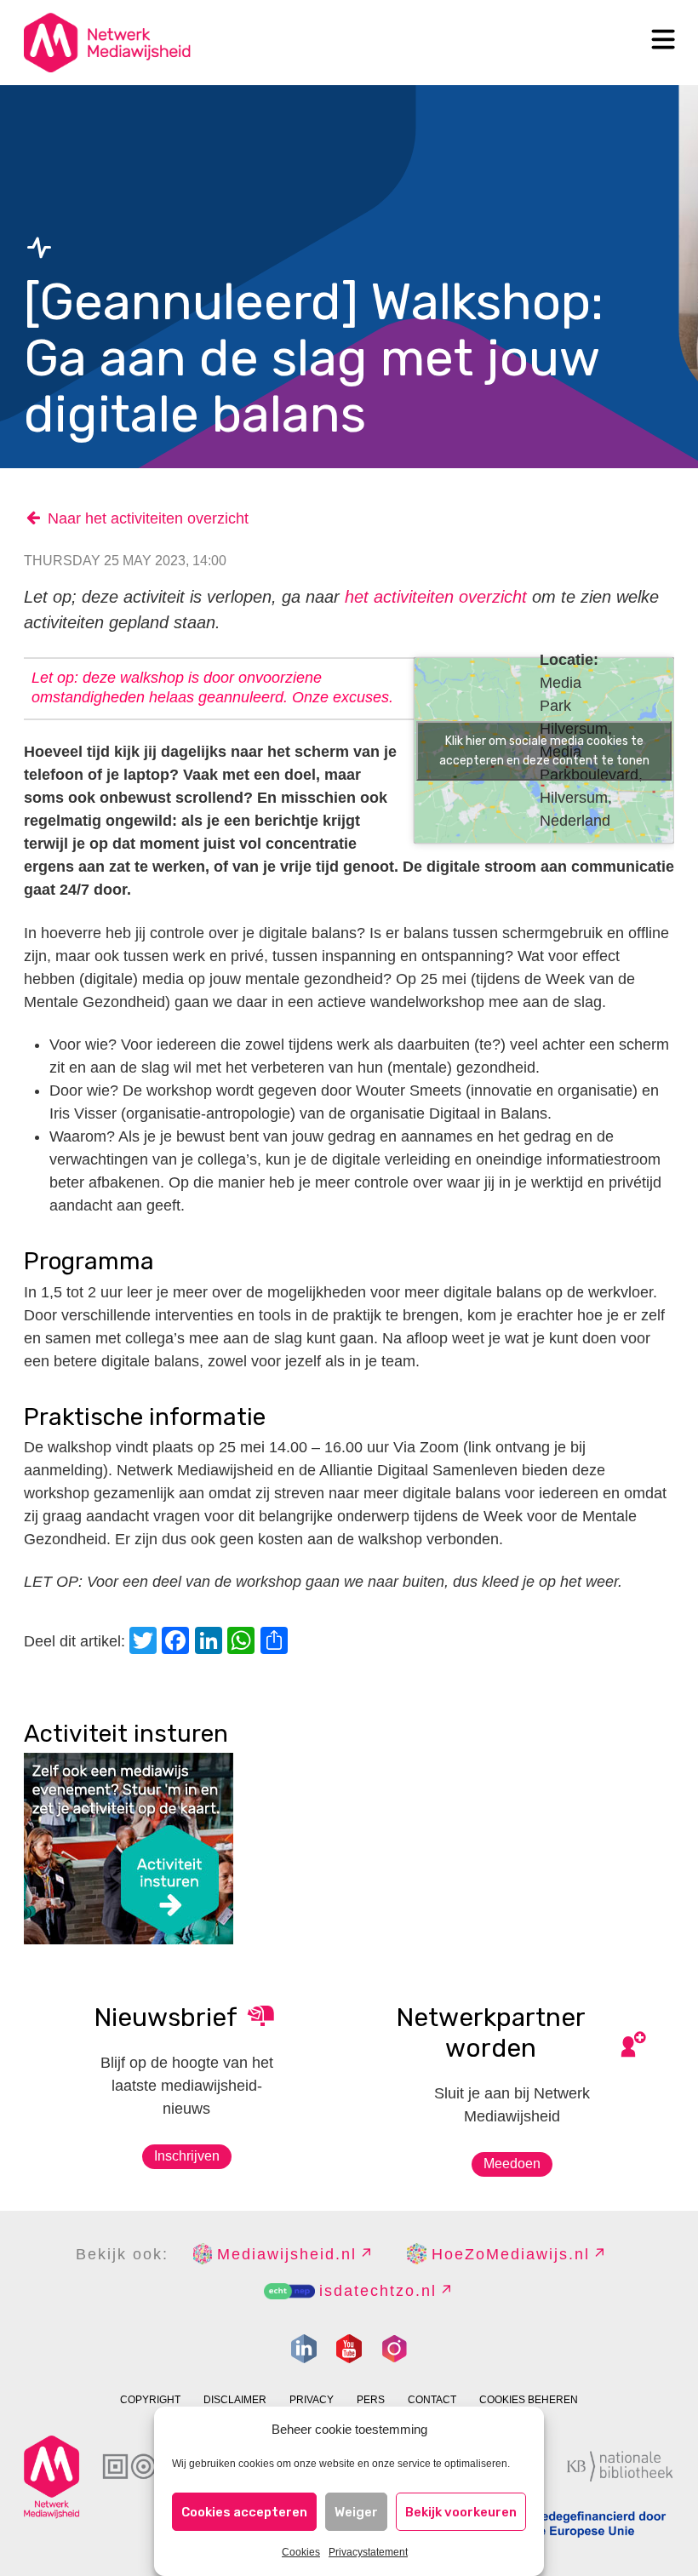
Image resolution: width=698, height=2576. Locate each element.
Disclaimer (235, 2400)
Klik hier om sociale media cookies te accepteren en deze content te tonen (544, 751)
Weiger (356, 2512)
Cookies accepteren (244, 2512)
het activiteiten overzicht (436, 597)
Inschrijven (187, 2156)
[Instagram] (394, 2349)
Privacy (312, 2400)
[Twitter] (146, 1643)
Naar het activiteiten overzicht (148, 518)
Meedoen (512, 2164)
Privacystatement (368, 2552)
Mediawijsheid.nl (287, 2254)
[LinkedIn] (211, 1643)
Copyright (150, 2400)
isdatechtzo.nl (378, 2291)
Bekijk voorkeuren (461, 2512)
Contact (432, 2400)
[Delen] (277, 1643)
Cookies (301, 2552)
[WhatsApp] (243, 1643)
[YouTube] (349, 2349)
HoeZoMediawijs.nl (511, 2254)
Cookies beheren (529, 2400)
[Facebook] (178, 1643)
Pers (371, 2400)
